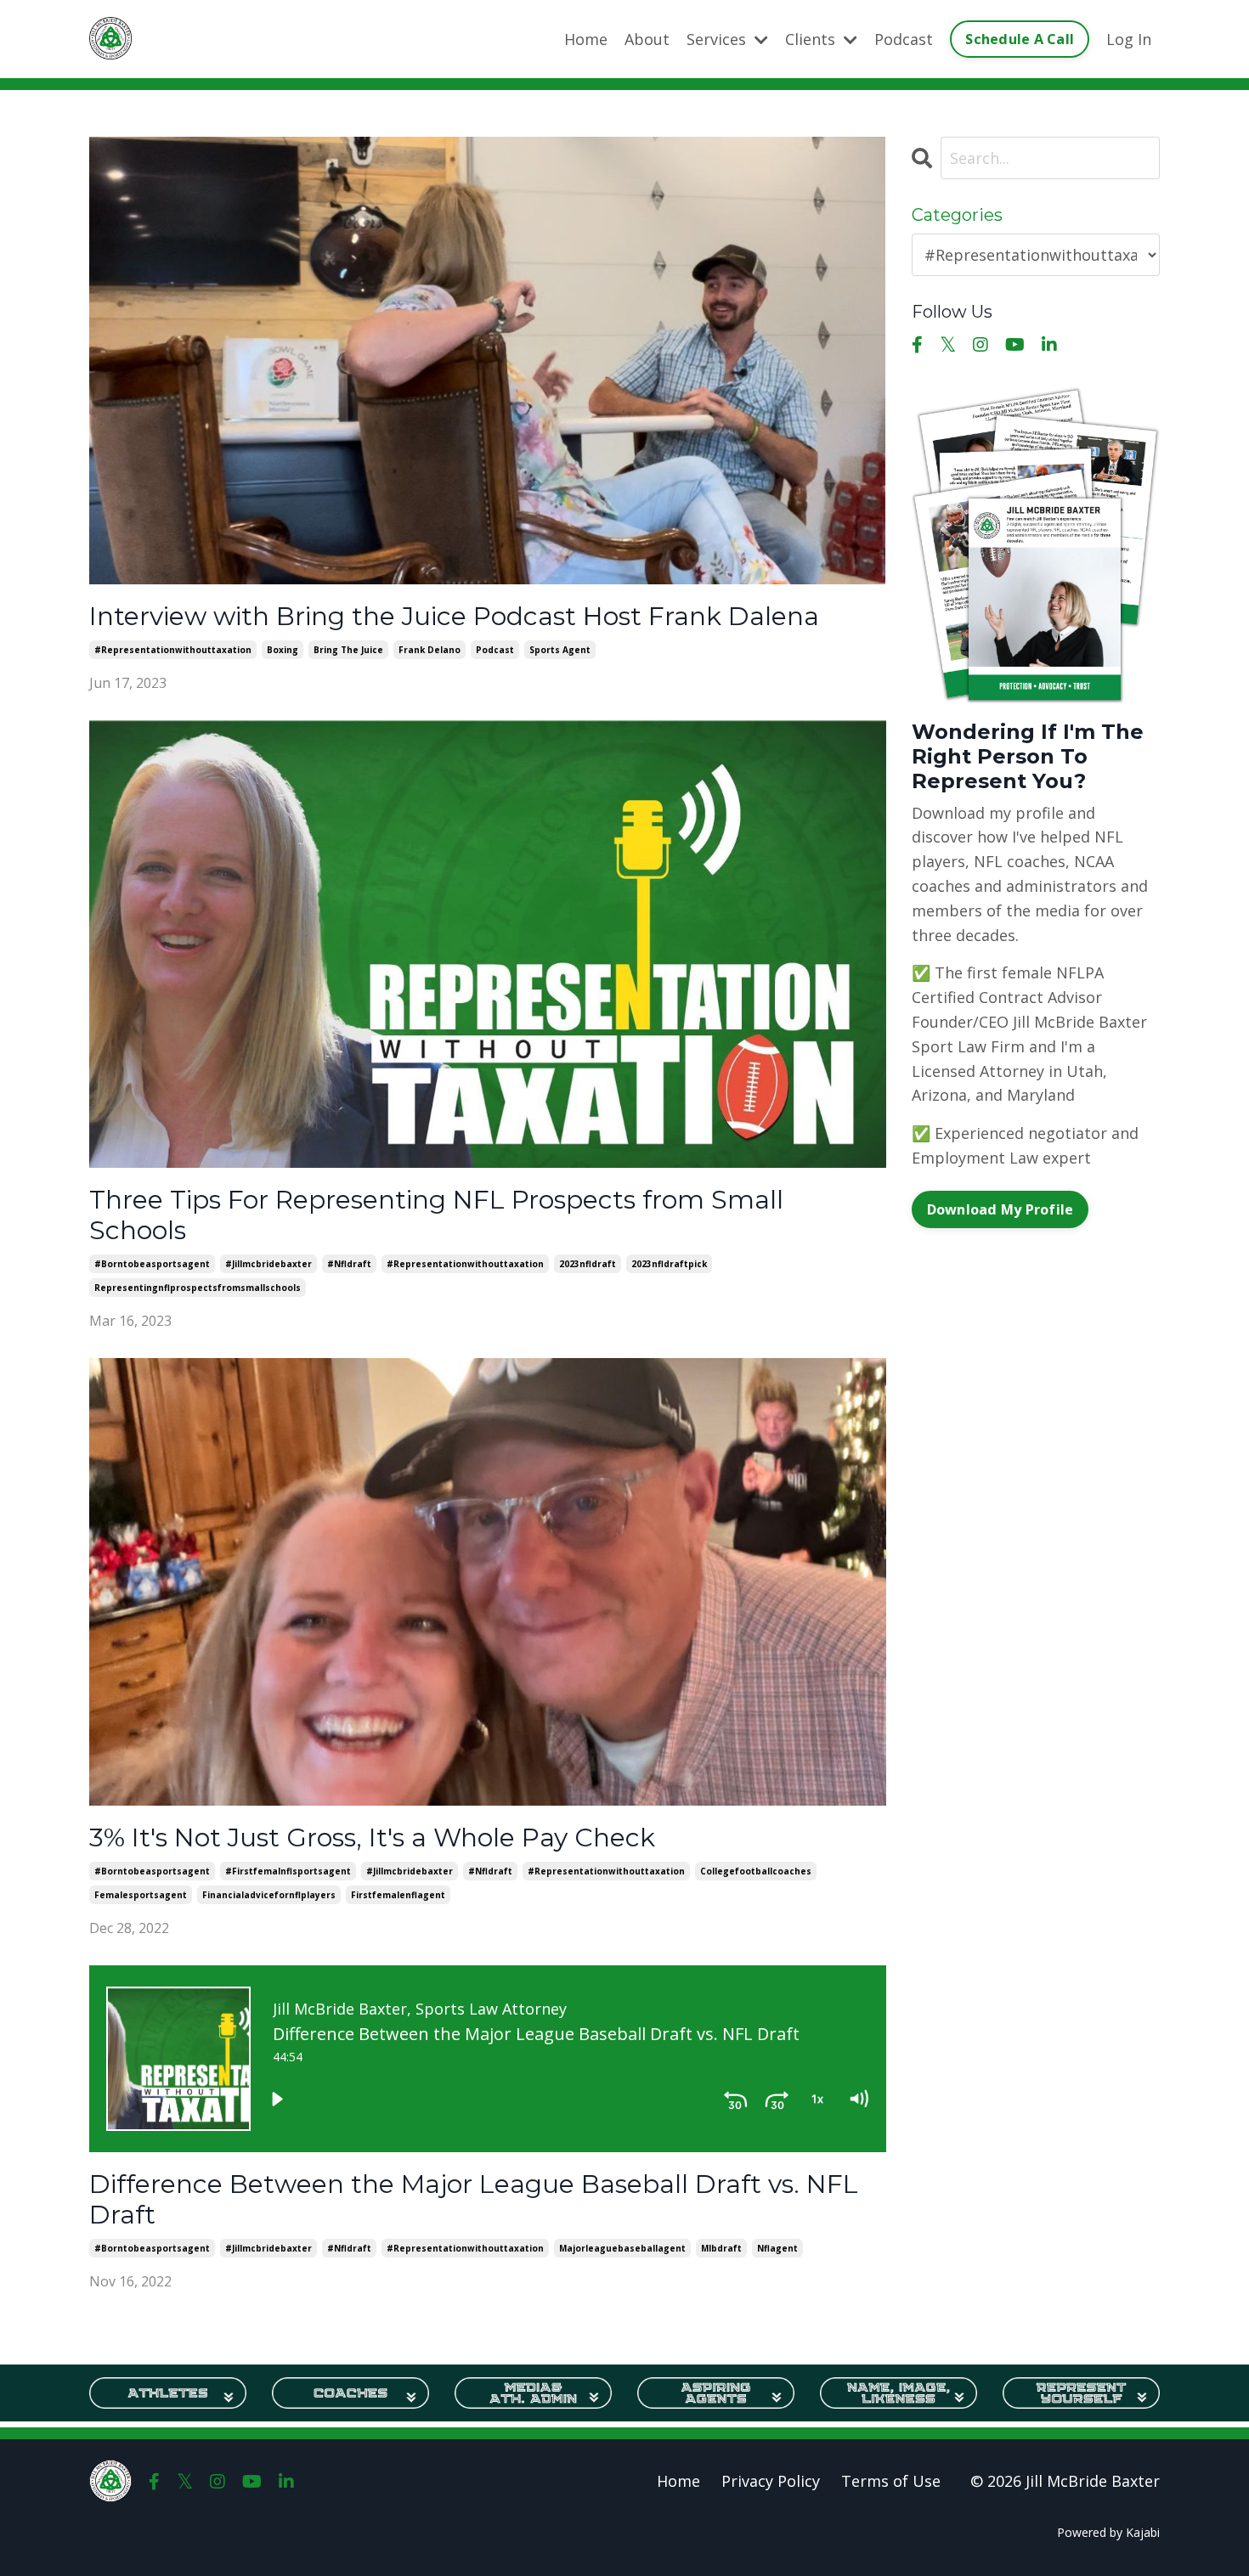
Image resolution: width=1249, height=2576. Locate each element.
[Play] (277, 2099)
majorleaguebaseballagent (622, 2248)
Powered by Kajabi (1108, 2532)
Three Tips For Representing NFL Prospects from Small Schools (436, 1215)
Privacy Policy (771, 2481)
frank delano (430, 650)
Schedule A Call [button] (1020, 39)
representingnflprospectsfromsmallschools (198, 1288)
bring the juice (348, 650)
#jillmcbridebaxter (268, 1264)
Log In (1129, 39)
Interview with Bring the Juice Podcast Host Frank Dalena (454, 617)
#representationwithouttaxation (173, 650)
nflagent (777, 2248)
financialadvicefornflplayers (269, 1895)
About (647, 39)
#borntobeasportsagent (152, 1264)
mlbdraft (721, 2248)
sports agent (560, 650)
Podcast (904, 39)
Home (586, 39)
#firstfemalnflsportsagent (288, 1871)
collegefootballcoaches (756, 1871)
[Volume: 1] (858, 2099)
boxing (283, 650)
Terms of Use (891, 2481)
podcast (495, 650)
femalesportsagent (141, 1895)
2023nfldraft (588, 1264)
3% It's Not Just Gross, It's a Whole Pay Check (372, 1838)
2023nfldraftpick (669, 1264)
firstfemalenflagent (398, 1895)
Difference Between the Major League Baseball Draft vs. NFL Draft (474, 2200)
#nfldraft (349, 1264)
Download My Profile (1000, 1209)
